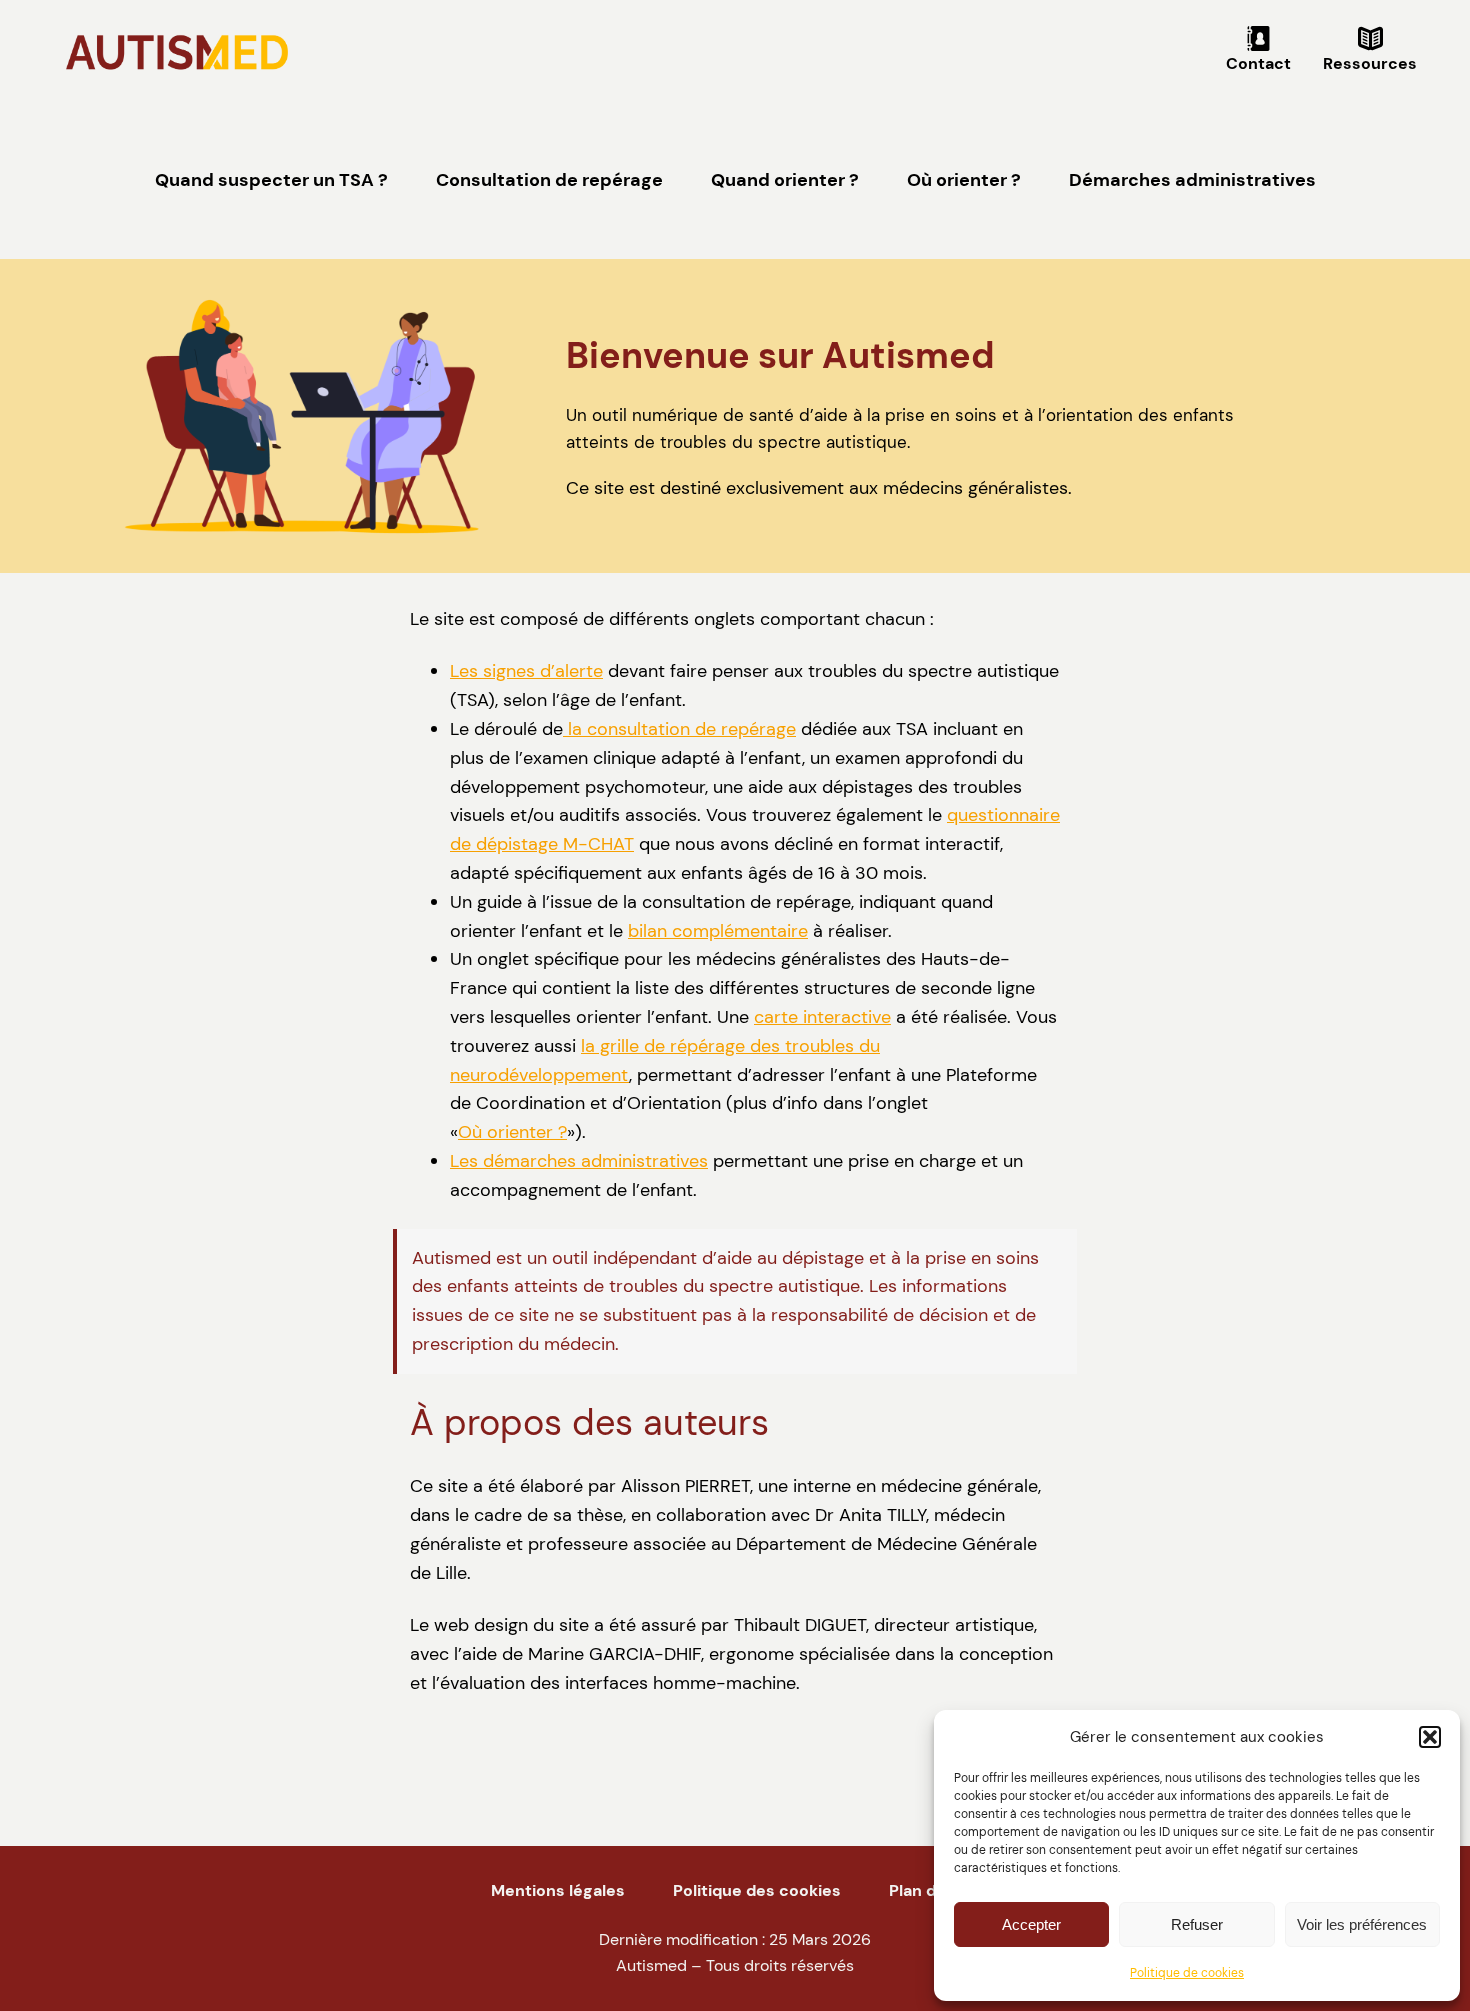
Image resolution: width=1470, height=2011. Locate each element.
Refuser (1197, 1924)
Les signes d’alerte (526, 671)
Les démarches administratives (579, 1161)
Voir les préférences (1362, 1924)
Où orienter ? (512, 1132)
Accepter (1031, 1924)
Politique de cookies (1187, 1973)
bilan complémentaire (718, 931)
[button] (1430, 1737)
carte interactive (822, 1017)
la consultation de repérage (679, 729)
